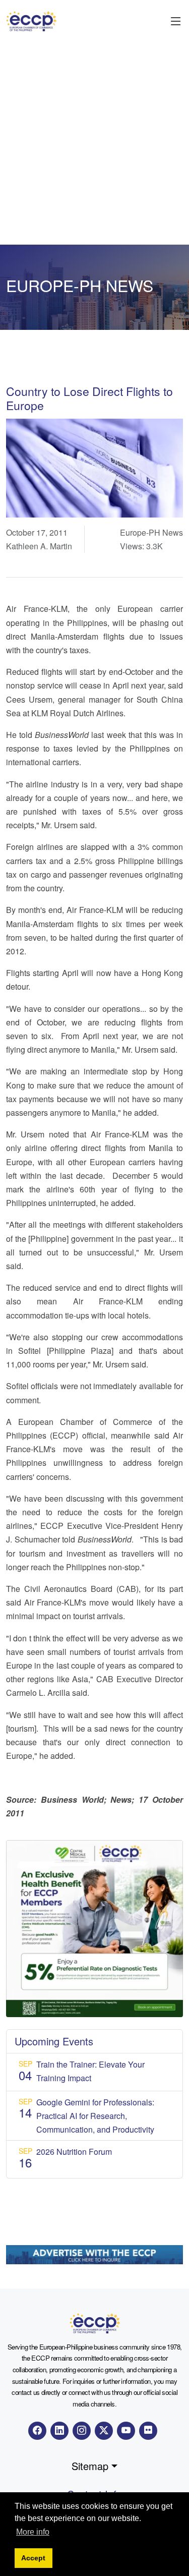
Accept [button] (33, 2558)
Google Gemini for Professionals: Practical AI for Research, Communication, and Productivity (95, 2116)
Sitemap (90, 2466)
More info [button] (33, 2532)
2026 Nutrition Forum (74, 2152)
